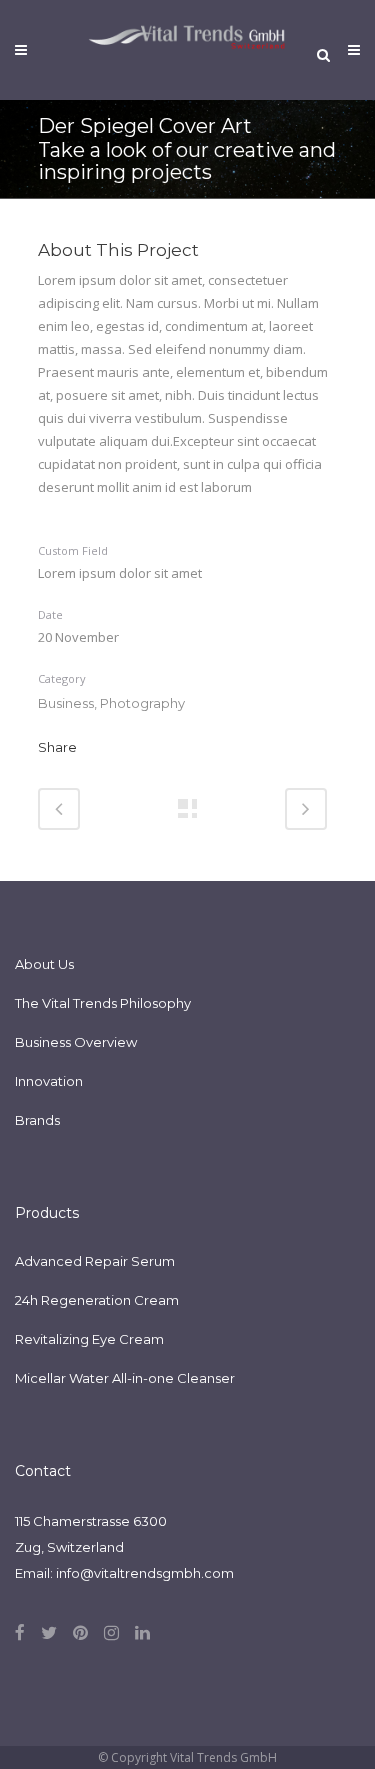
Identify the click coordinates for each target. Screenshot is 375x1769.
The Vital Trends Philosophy (103, 1003)
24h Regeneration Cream (97, 1300)
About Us (44, 964)
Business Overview (76, 1042)
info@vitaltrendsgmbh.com (145, 1573)
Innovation (49, 1081)
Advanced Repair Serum (95, 1261)
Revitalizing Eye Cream (89, 1339)
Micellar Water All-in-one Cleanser (125, 1378)
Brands (37, 1120)
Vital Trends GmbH (223, 1757)
